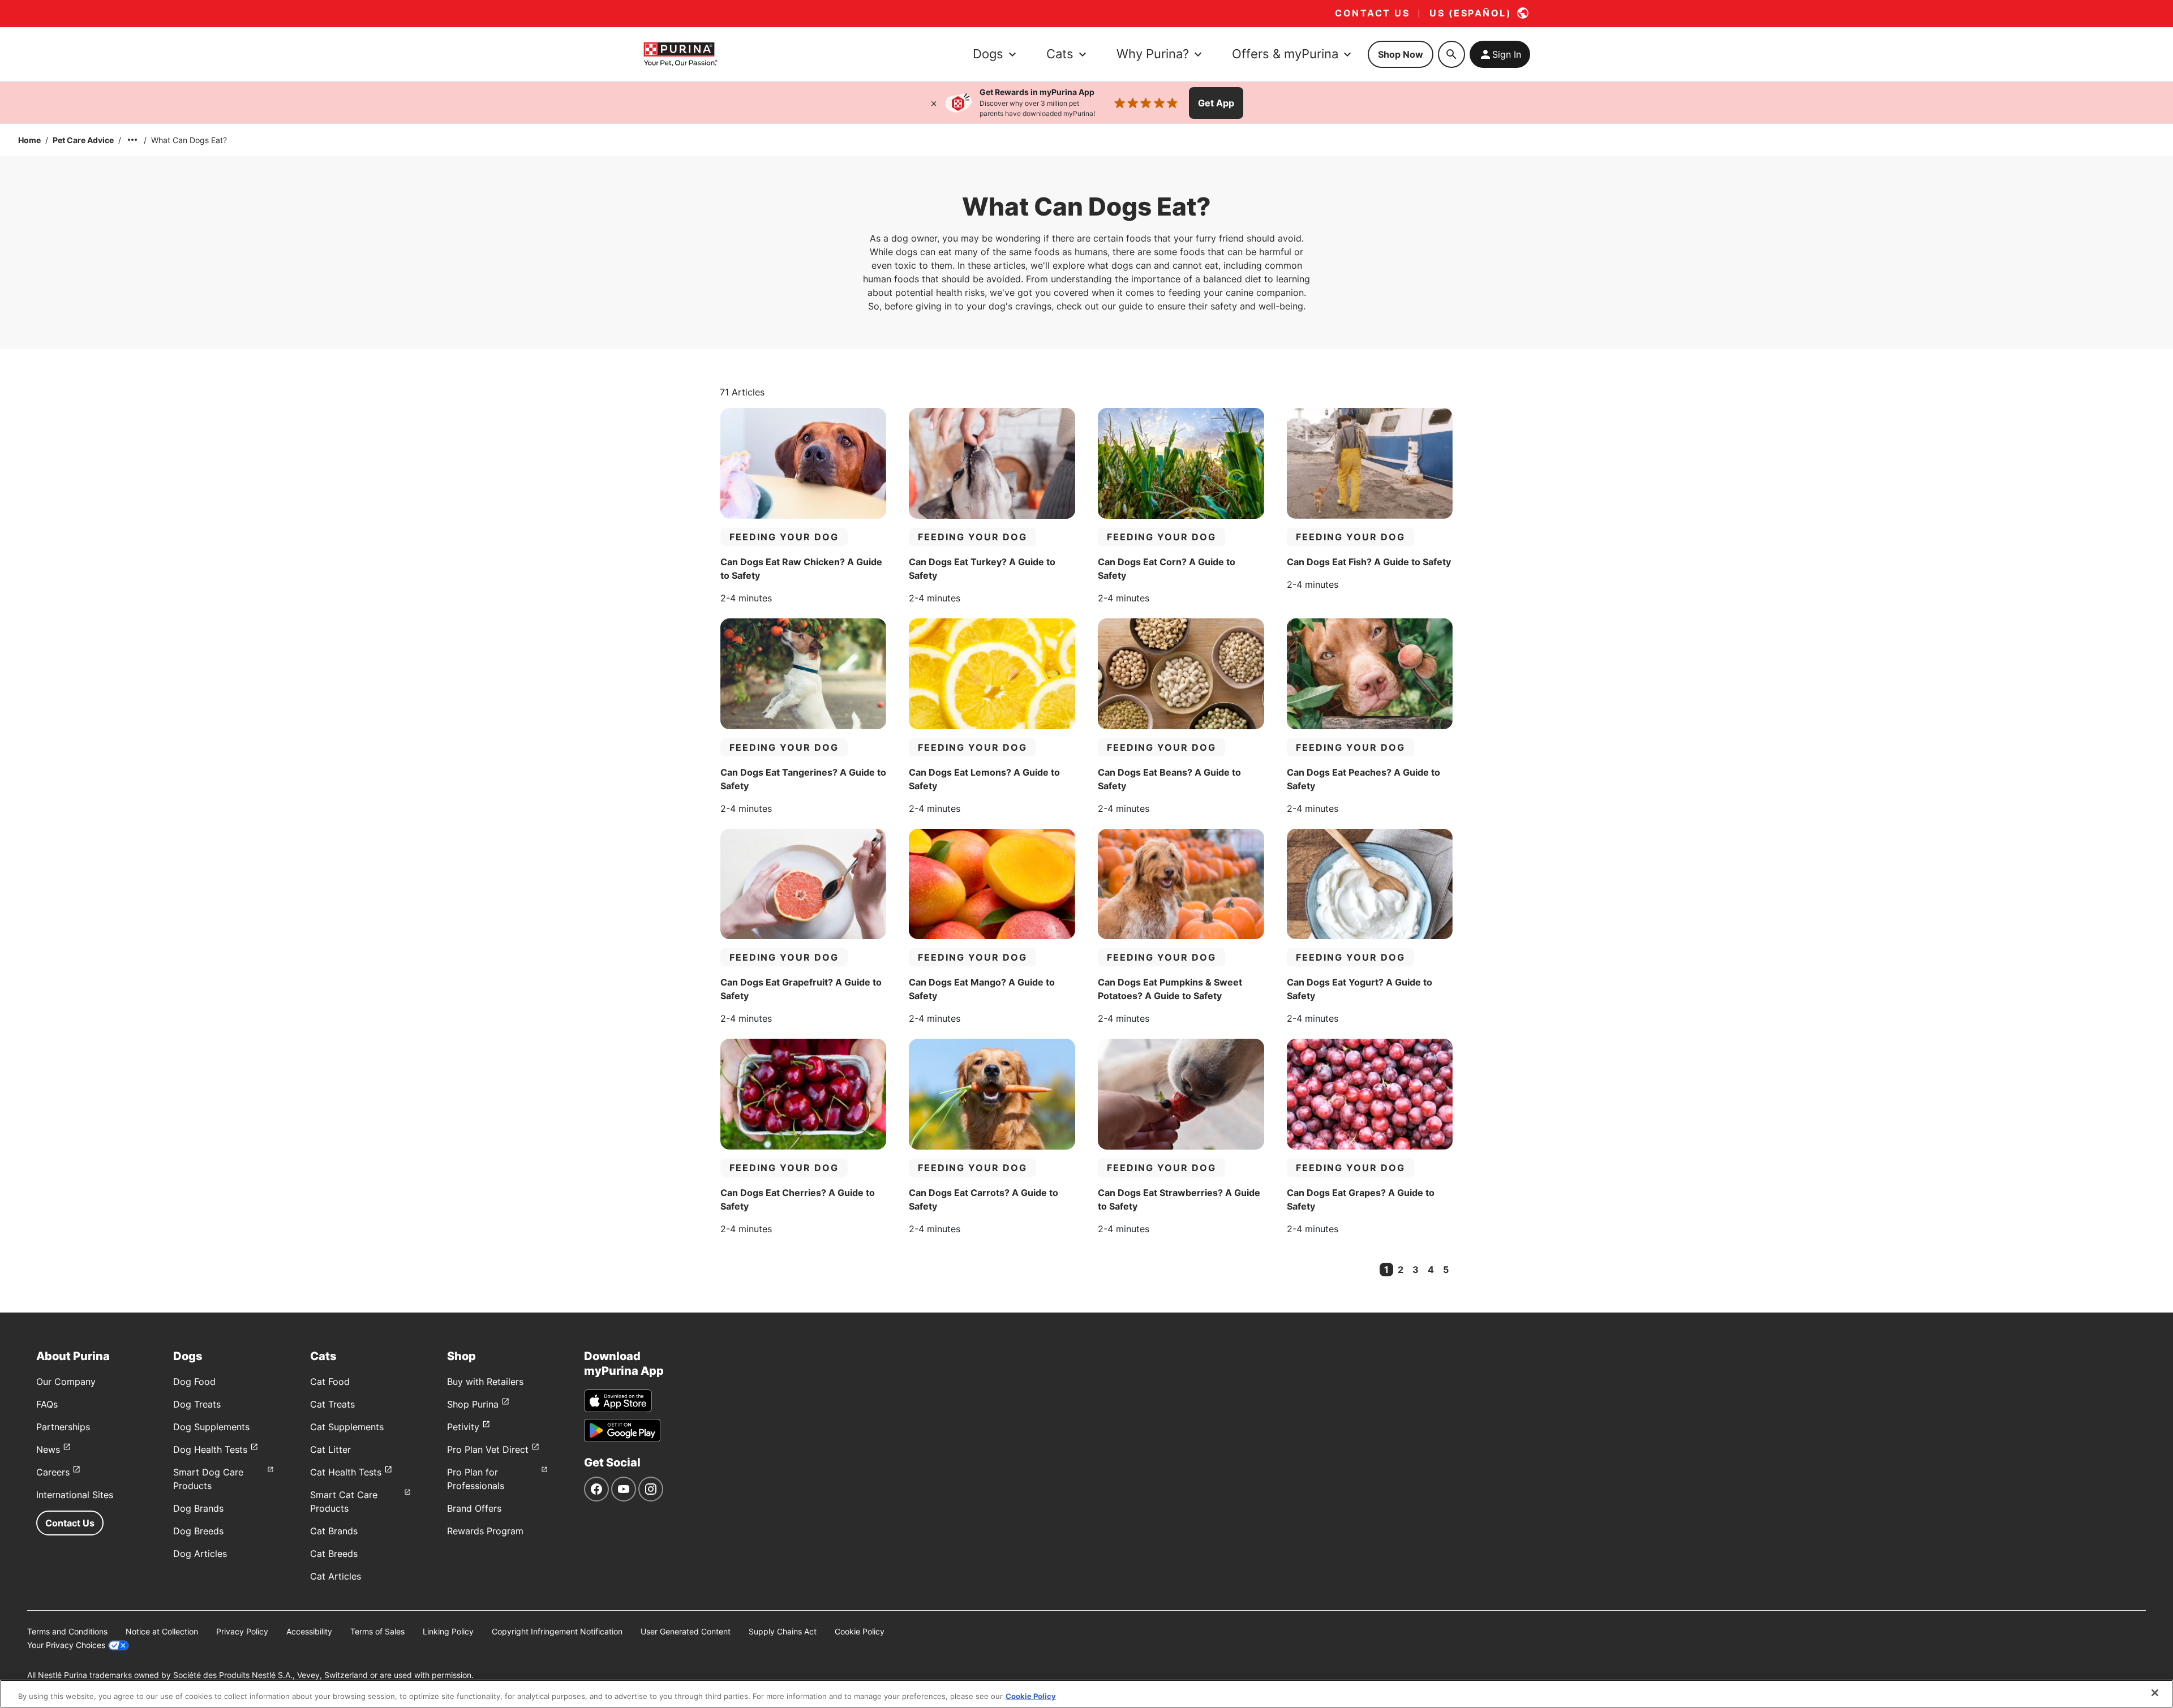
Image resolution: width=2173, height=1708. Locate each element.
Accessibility (309, 1631)
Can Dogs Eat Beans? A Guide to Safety (1169, 779)
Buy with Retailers (485, 1382)
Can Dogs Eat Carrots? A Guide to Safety (984, 1199)
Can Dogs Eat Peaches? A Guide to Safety (1364, 779)
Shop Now (1401, 54)
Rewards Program (485, 1531)
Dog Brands (198, 1508)
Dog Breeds (198, 1531)
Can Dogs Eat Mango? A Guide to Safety (982, 989)
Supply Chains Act (783, 1631)
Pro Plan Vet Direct (488, 1449)
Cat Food (330, 1382)
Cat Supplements (347, 1427)
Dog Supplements (211, 1427)
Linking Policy (448, 1631)
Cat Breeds (334, 1554)
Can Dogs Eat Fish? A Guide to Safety (1369, 562)
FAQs (47, 1404)
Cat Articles (336, 1576)
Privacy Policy (242, 1631)
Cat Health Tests (346, 1472)
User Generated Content (686, 1631)
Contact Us (70, 1523)
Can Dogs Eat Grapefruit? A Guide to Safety (801, 989)
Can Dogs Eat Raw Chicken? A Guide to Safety (801, 569)
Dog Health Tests (210, 1449)
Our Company (66, 1382)
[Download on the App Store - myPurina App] (618, 1401)
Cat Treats (332, 1404)
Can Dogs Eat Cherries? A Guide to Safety (798, 1199)
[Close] (934, 103)
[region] (1086, 1694)
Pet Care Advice (83, 140)
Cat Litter (330, 1449)
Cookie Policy (860, 1631)
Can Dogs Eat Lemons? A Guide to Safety (984, 779)
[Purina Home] (680, 54)
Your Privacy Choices (66, 1645)
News (48, 1449)
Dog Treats (197, 1404)
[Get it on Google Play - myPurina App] (622, 1430)
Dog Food (194, 1382)
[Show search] (1451, 54)
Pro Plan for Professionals (476, 1479)
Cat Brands (334, 1531)
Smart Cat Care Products (344, 1502)
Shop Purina (473, 1404)
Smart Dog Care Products (208, 1479)
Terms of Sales (377, 1631)
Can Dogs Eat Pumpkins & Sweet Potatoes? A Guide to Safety (1170, 989)
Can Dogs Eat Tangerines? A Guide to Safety (803, 779)
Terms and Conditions (67, 1631)
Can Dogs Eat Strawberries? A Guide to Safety (1179, 1199)
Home (29, 140)
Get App (1216, 103)
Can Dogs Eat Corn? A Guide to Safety (1167, 569)
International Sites (75, 1495)
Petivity (463, 1427)
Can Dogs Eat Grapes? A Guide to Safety (1361, 1199)
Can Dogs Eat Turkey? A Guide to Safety (982, 569)
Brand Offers (474, 1508)
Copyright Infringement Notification (557, 1631)
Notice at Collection (162, 1631)
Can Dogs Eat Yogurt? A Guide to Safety (1360, 989)
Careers (53, 1472)
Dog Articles (200, 1554)
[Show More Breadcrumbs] (132, 140)
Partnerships (63, 1427)
